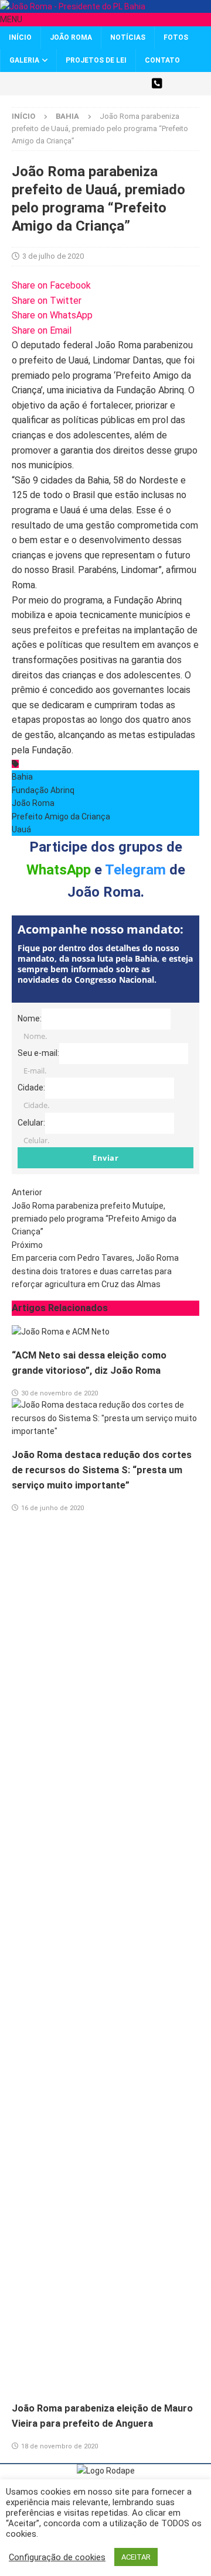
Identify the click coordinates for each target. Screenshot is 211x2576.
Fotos (176, 37)
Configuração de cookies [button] (57, 2557)
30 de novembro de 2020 (59, 1393)
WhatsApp (59, 870)
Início (20, 37)
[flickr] (136, 84)
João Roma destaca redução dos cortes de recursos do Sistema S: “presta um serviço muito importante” (102, 1470)
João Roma (71, 37)
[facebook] (75, 84)
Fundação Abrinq (43, 790)
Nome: (30, 1018)
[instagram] (95, 84)
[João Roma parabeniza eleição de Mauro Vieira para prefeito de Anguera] (105, 2385)
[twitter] (54, 84)
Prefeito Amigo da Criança (61, 817)
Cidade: (31, 1088)
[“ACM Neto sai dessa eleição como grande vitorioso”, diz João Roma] (61, 1332)
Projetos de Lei (96, 60)
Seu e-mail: (38, 1053)
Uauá (21, 829)
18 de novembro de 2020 (59, 2446)
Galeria (24, 60)
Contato (162, 60)
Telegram (135, 870)
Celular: (31, 1122)
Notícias (128, 37)
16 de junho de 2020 (52, 1508)
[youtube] (116, 84)
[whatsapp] (157, 84)
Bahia (22, 777)
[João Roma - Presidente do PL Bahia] (73, 6)
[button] (11, 19)
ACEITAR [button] (136, 2557)
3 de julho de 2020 (53, 256)
